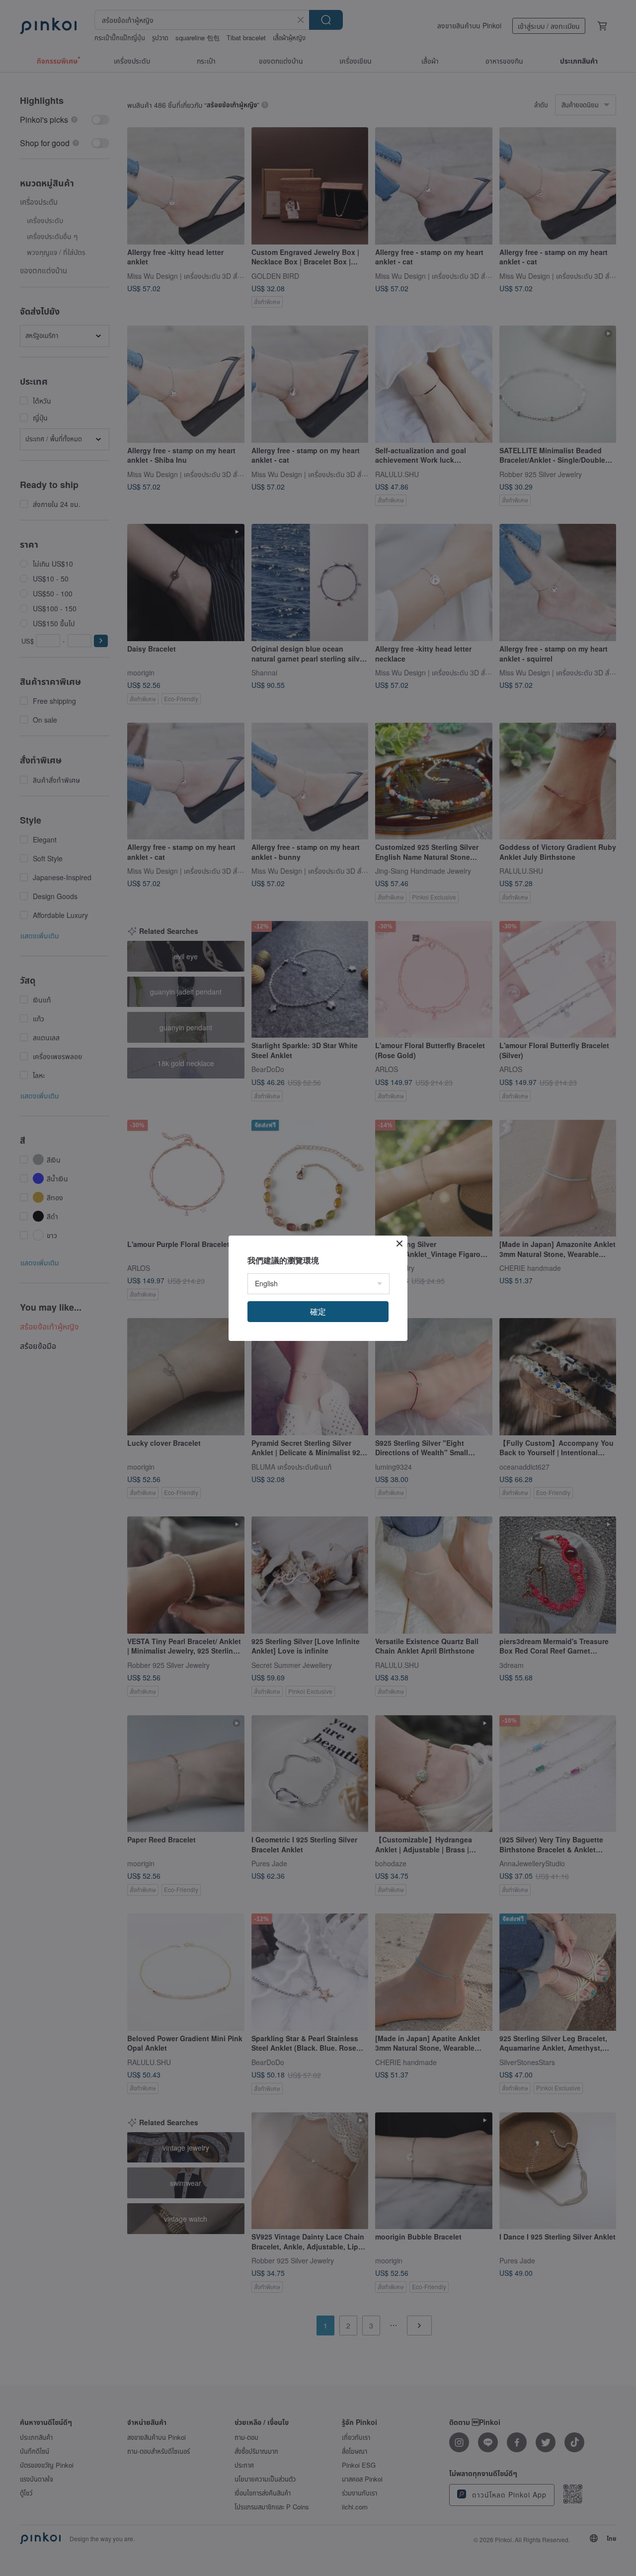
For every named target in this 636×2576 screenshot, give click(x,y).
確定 (318, 1311)
